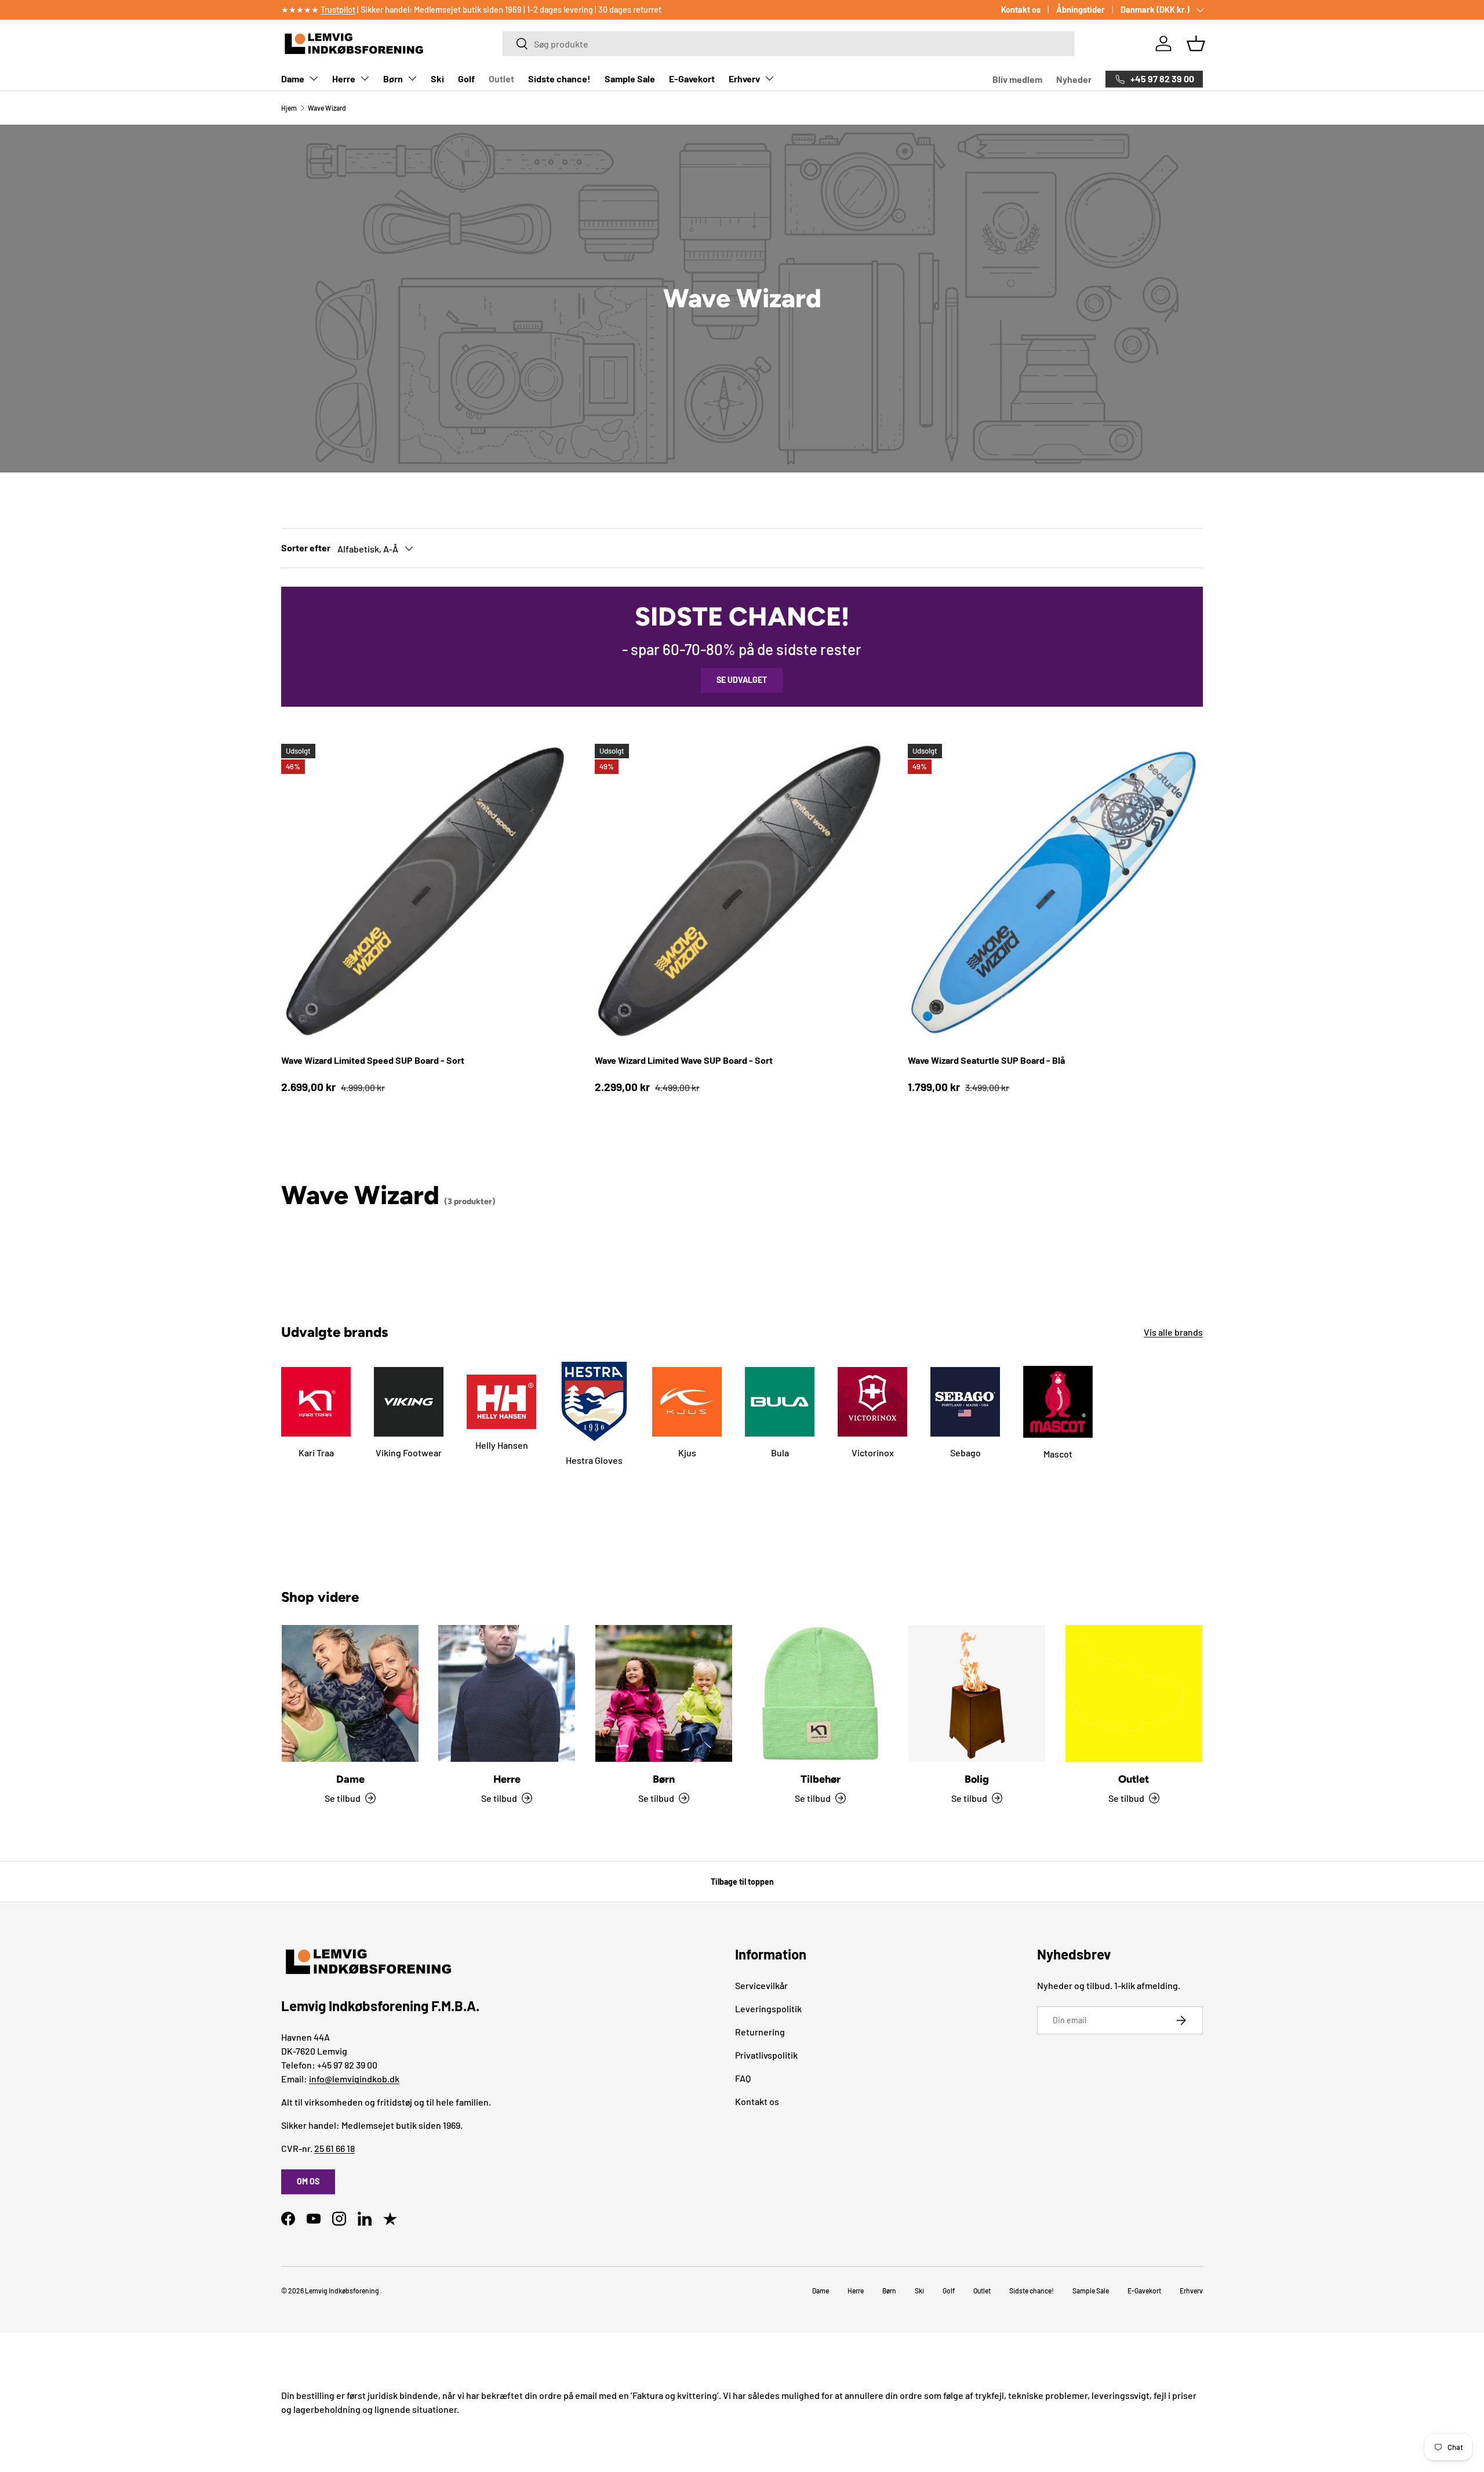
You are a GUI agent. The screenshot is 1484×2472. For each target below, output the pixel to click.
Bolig (977, 1779)
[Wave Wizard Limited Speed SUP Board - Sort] (429, 891)
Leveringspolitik (768, 2008)
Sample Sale (630, 79)
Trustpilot (338, 10)
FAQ (743, 2078)
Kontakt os (1021, 10)
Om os (308, 2181)
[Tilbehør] (820, 1693)
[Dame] (350, 1693)
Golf (466, 79)
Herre (344, 79)
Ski (437, 79)
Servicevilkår (761, 1985)
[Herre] (507, 1693)
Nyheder (1074, 79)
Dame (293, 79)
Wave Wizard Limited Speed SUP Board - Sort (373, 1060)
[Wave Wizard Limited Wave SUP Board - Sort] (742, 891)
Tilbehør (821, 1779)
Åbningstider (1081, 10)
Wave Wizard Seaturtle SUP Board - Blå (986, 1060)
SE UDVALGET (742, 680)
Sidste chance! (559, 79)
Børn (393, 79)
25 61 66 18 (334, 2148)
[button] (1196, 43)
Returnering (760, 2032)
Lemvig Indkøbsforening (342, 2291)
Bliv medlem (1017, 79)
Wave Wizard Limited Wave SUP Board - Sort (684, 1060)
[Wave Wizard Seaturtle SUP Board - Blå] (1055, 891)
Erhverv (744, 79)
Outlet (501, 79)
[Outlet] (1134, 1693)
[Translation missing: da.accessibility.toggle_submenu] (314, 78)
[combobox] (788, 44)
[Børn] (664, 1693)
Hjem (289, 108)
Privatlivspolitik (766, 2055)
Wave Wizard (327, 108)
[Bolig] (977, 1693)
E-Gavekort (692, 79)
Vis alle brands (1173, 1332)
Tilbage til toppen (742, 1882)
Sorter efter (306, 548)
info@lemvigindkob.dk (354, 2079)
